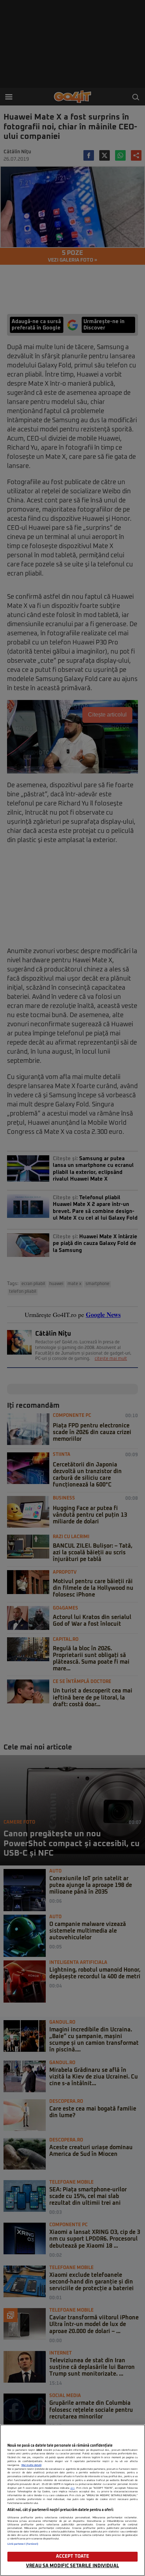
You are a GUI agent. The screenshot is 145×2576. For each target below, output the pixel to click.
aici (72, 2488)
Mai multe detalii (31, 2465)
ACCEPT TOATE (73, 2556)
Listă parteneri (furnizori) (23, 2544)
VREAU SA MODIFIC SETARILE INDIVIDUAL (72, 2566)
